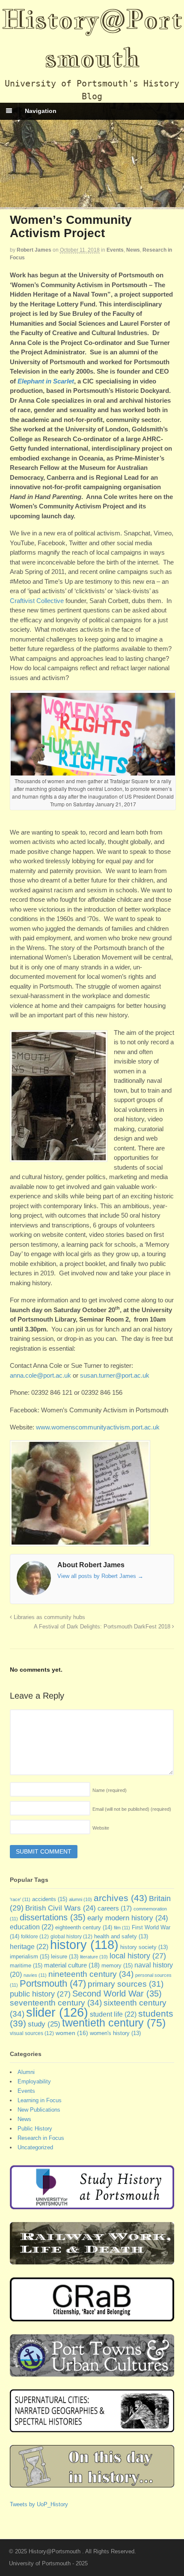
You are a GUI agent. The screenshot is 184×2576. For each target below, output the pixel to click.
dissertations (53, 1917)
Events (115, 250)
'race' (20, 1899)
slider (57, 2012)
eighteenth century (84, 1927)
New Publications (39, 2110)
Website (101, 1828)
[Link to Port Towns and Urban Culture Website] (92, 2372)
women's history (115, 2033)
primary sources (126, 1984)
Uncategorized (35, 2147)
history (84, 1945)
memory (117, 1965)
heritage (29, 1946)
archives (120, 1898)
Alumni (26, 2072)
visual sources (32, 2033)
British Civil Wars (61, 1908)
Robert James (34, 250)
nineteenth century (91, 1974)
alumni (80, 1899)
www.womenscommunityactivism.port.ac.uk (98, 1427)
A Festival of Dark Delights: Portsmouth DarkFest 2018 (103, 1627)
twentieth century (114, 2023)
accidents (50, 1899)
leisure (65, 1957)
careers (115, 1908)
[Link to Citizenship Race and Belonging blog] (92, 2317)
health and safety (121, 1937)
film (122, 1928)
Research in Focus (41, 2138)
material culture (72, 1965)
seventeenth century (56, 2003)
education (32, 1927)
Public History (35, 2129)
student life (113, 2014)
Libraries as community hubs (49, 1617)
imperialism (30, 1957)
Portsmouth (53, 1983)
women (72, 2033)
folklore (35, 1937)
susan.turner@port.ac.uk (115, 1375)
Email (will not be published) (132, 1809)
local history (138, 1956)
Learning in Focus (40, 2100)
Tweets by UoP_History (39, 2504)
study (44, 2024)
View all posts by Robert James (100, 1576)
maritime (26, 1965)
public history (40, 1994)
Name (110, 1790)
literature (94, 1957)
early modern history (128, 1918)
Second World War (117, 1994)
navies (35, 1975)
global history (71, 1937)
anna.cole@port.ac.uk (40, 1375)
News (133, 250)
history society (144, 1947)
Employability (34, 2081)
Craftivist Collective (37, 601)
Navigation (41, 111)
